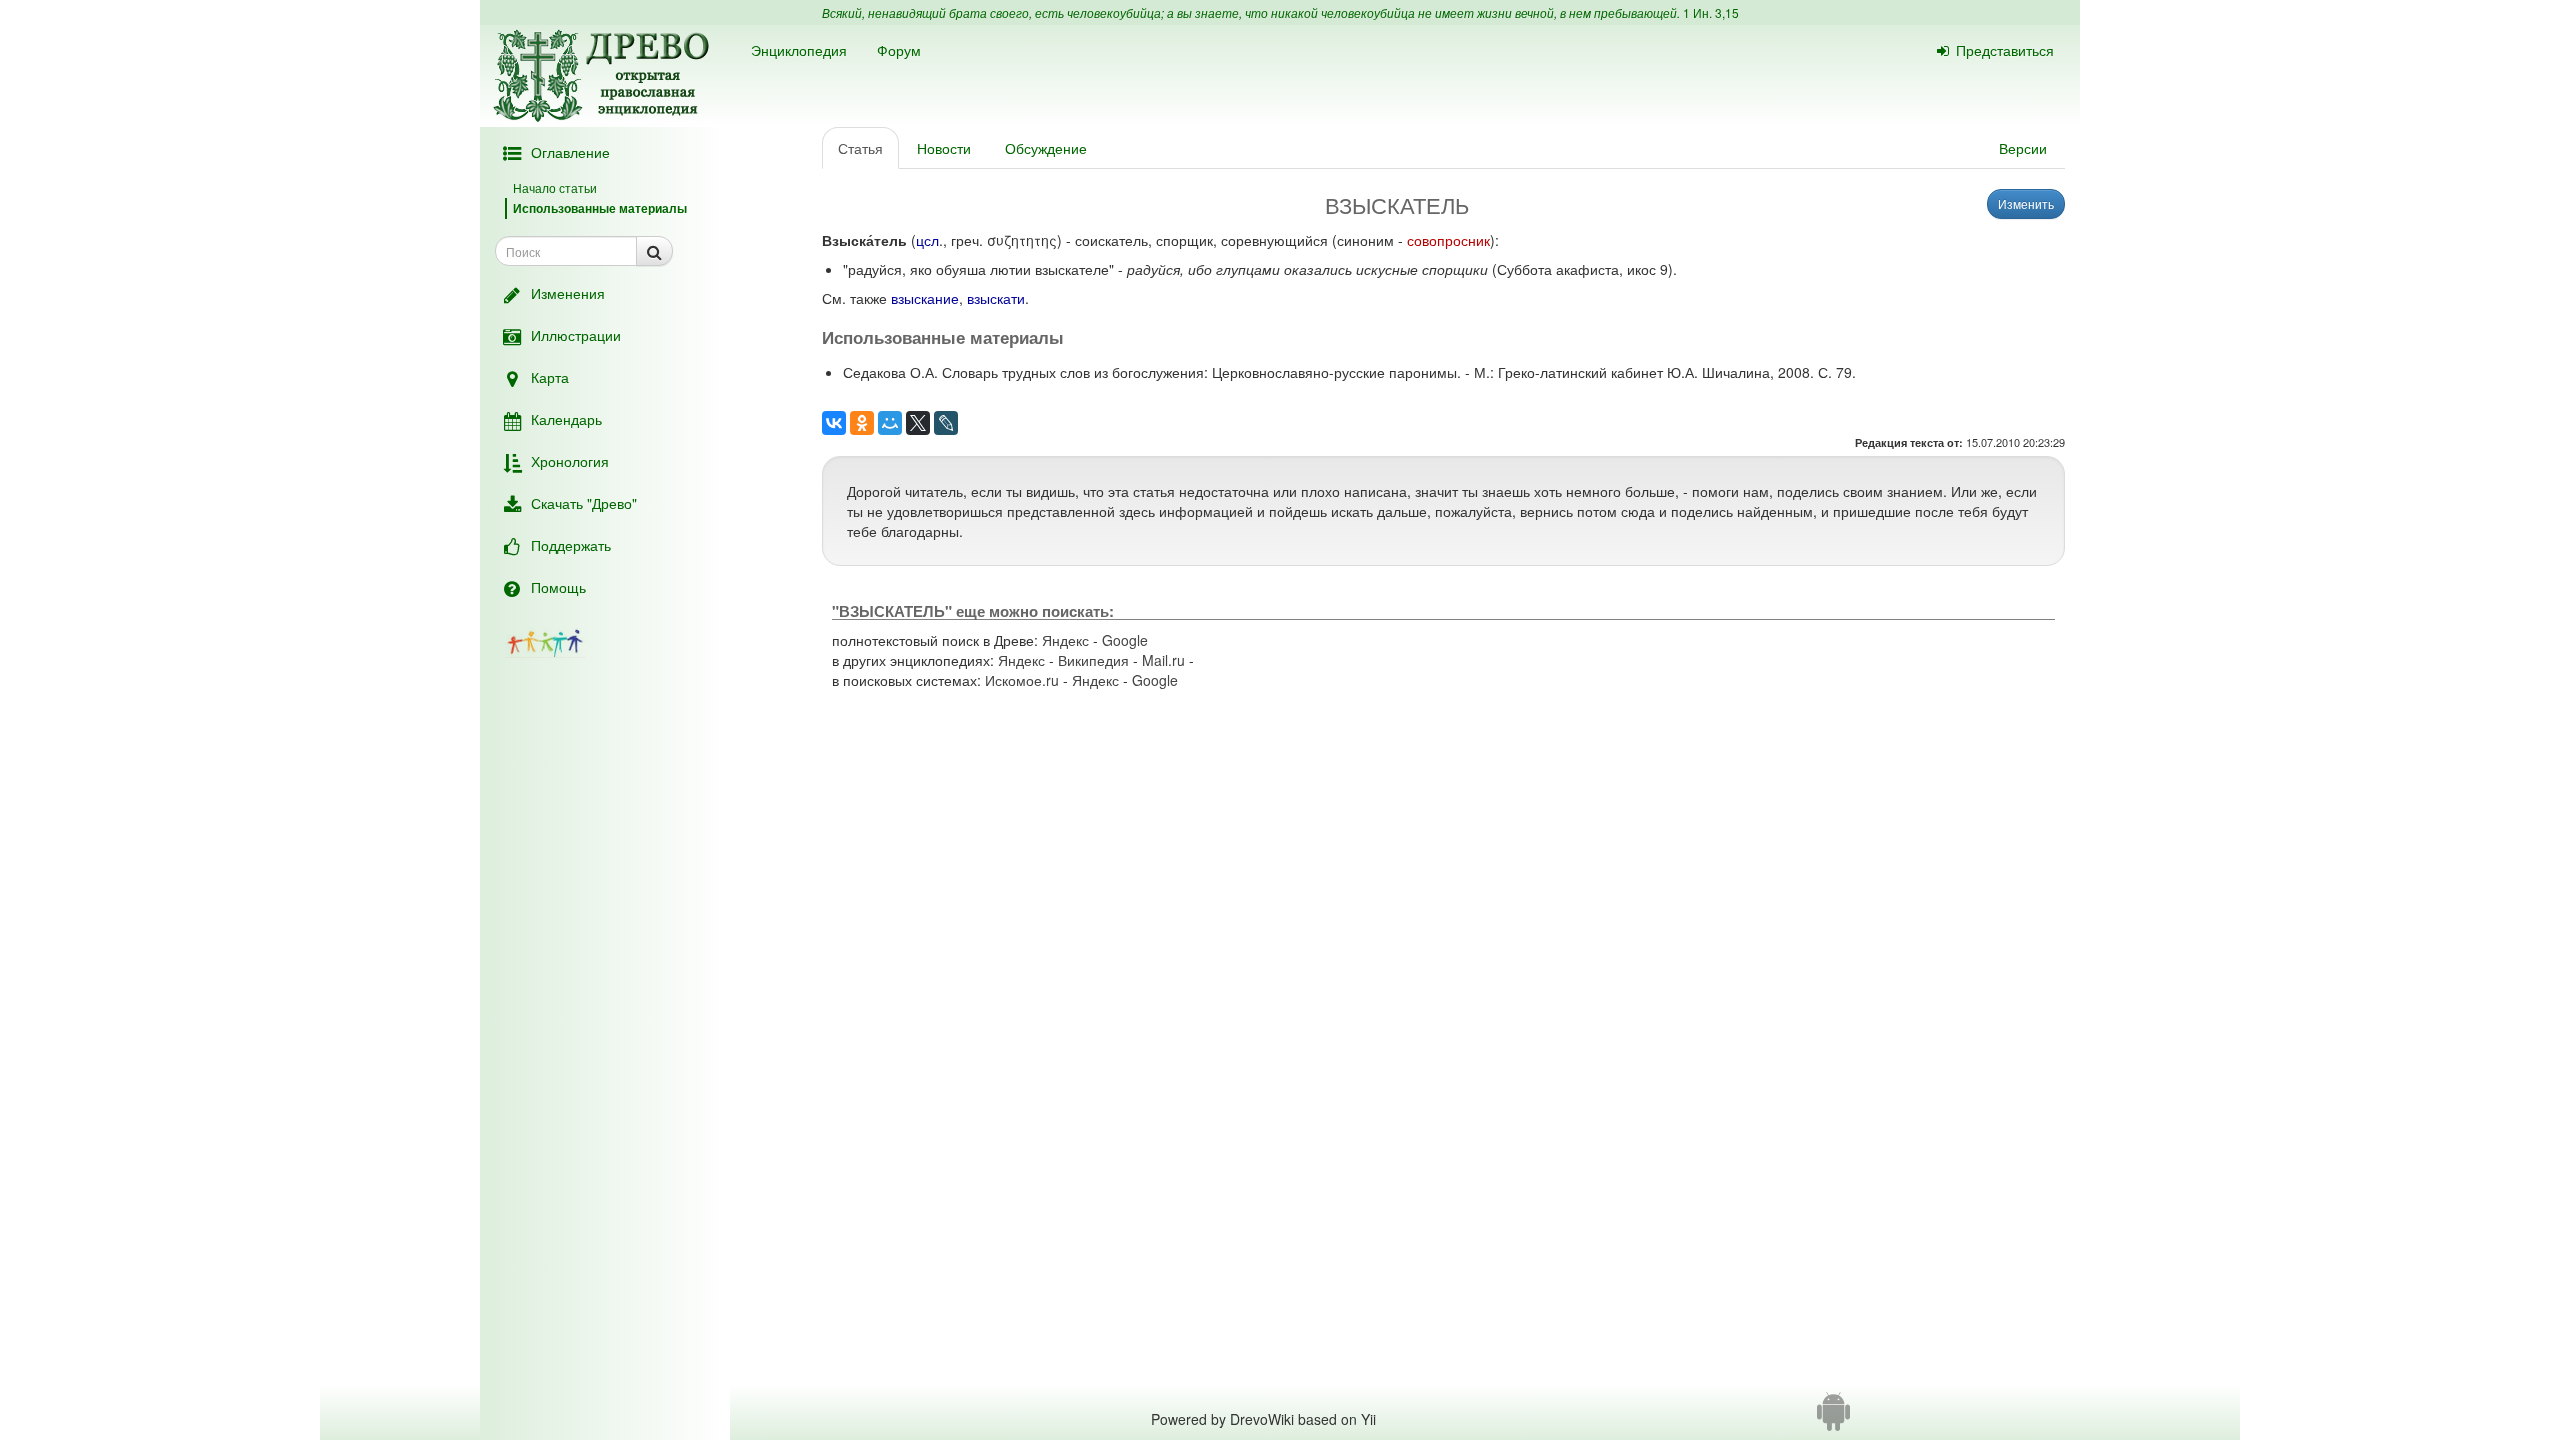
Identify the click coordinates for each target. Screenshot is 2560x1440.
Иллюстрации (576, 335)
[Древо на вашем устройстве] (1833, 1419)
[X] (918, 423)
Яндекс (1065, 640)
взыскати (996, 298)
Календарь (566, 419)
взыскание (925, 298)
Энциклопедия (799, 50)
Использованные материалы (600, 208)
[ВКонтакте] (834, 423)
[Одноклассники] (862, 423)
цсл (927, 240)
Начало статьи (555, 187)
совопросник (1448, 240)
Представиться (2005, 50)
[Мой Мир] (890, 423)
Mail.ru (1163, 660)
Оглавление (570, 152)
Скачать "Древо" (584, 503)
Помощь (558, 587)
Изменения (568, 293)
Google (1125, 640)
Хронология (570, 461)
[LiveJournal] (946, 423)
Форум (899, 50)
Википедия (1093, 660)
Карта (550, 377)
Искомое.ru (1022, 680)
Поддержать (571, 545)
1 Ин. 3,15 (1711, 12)
